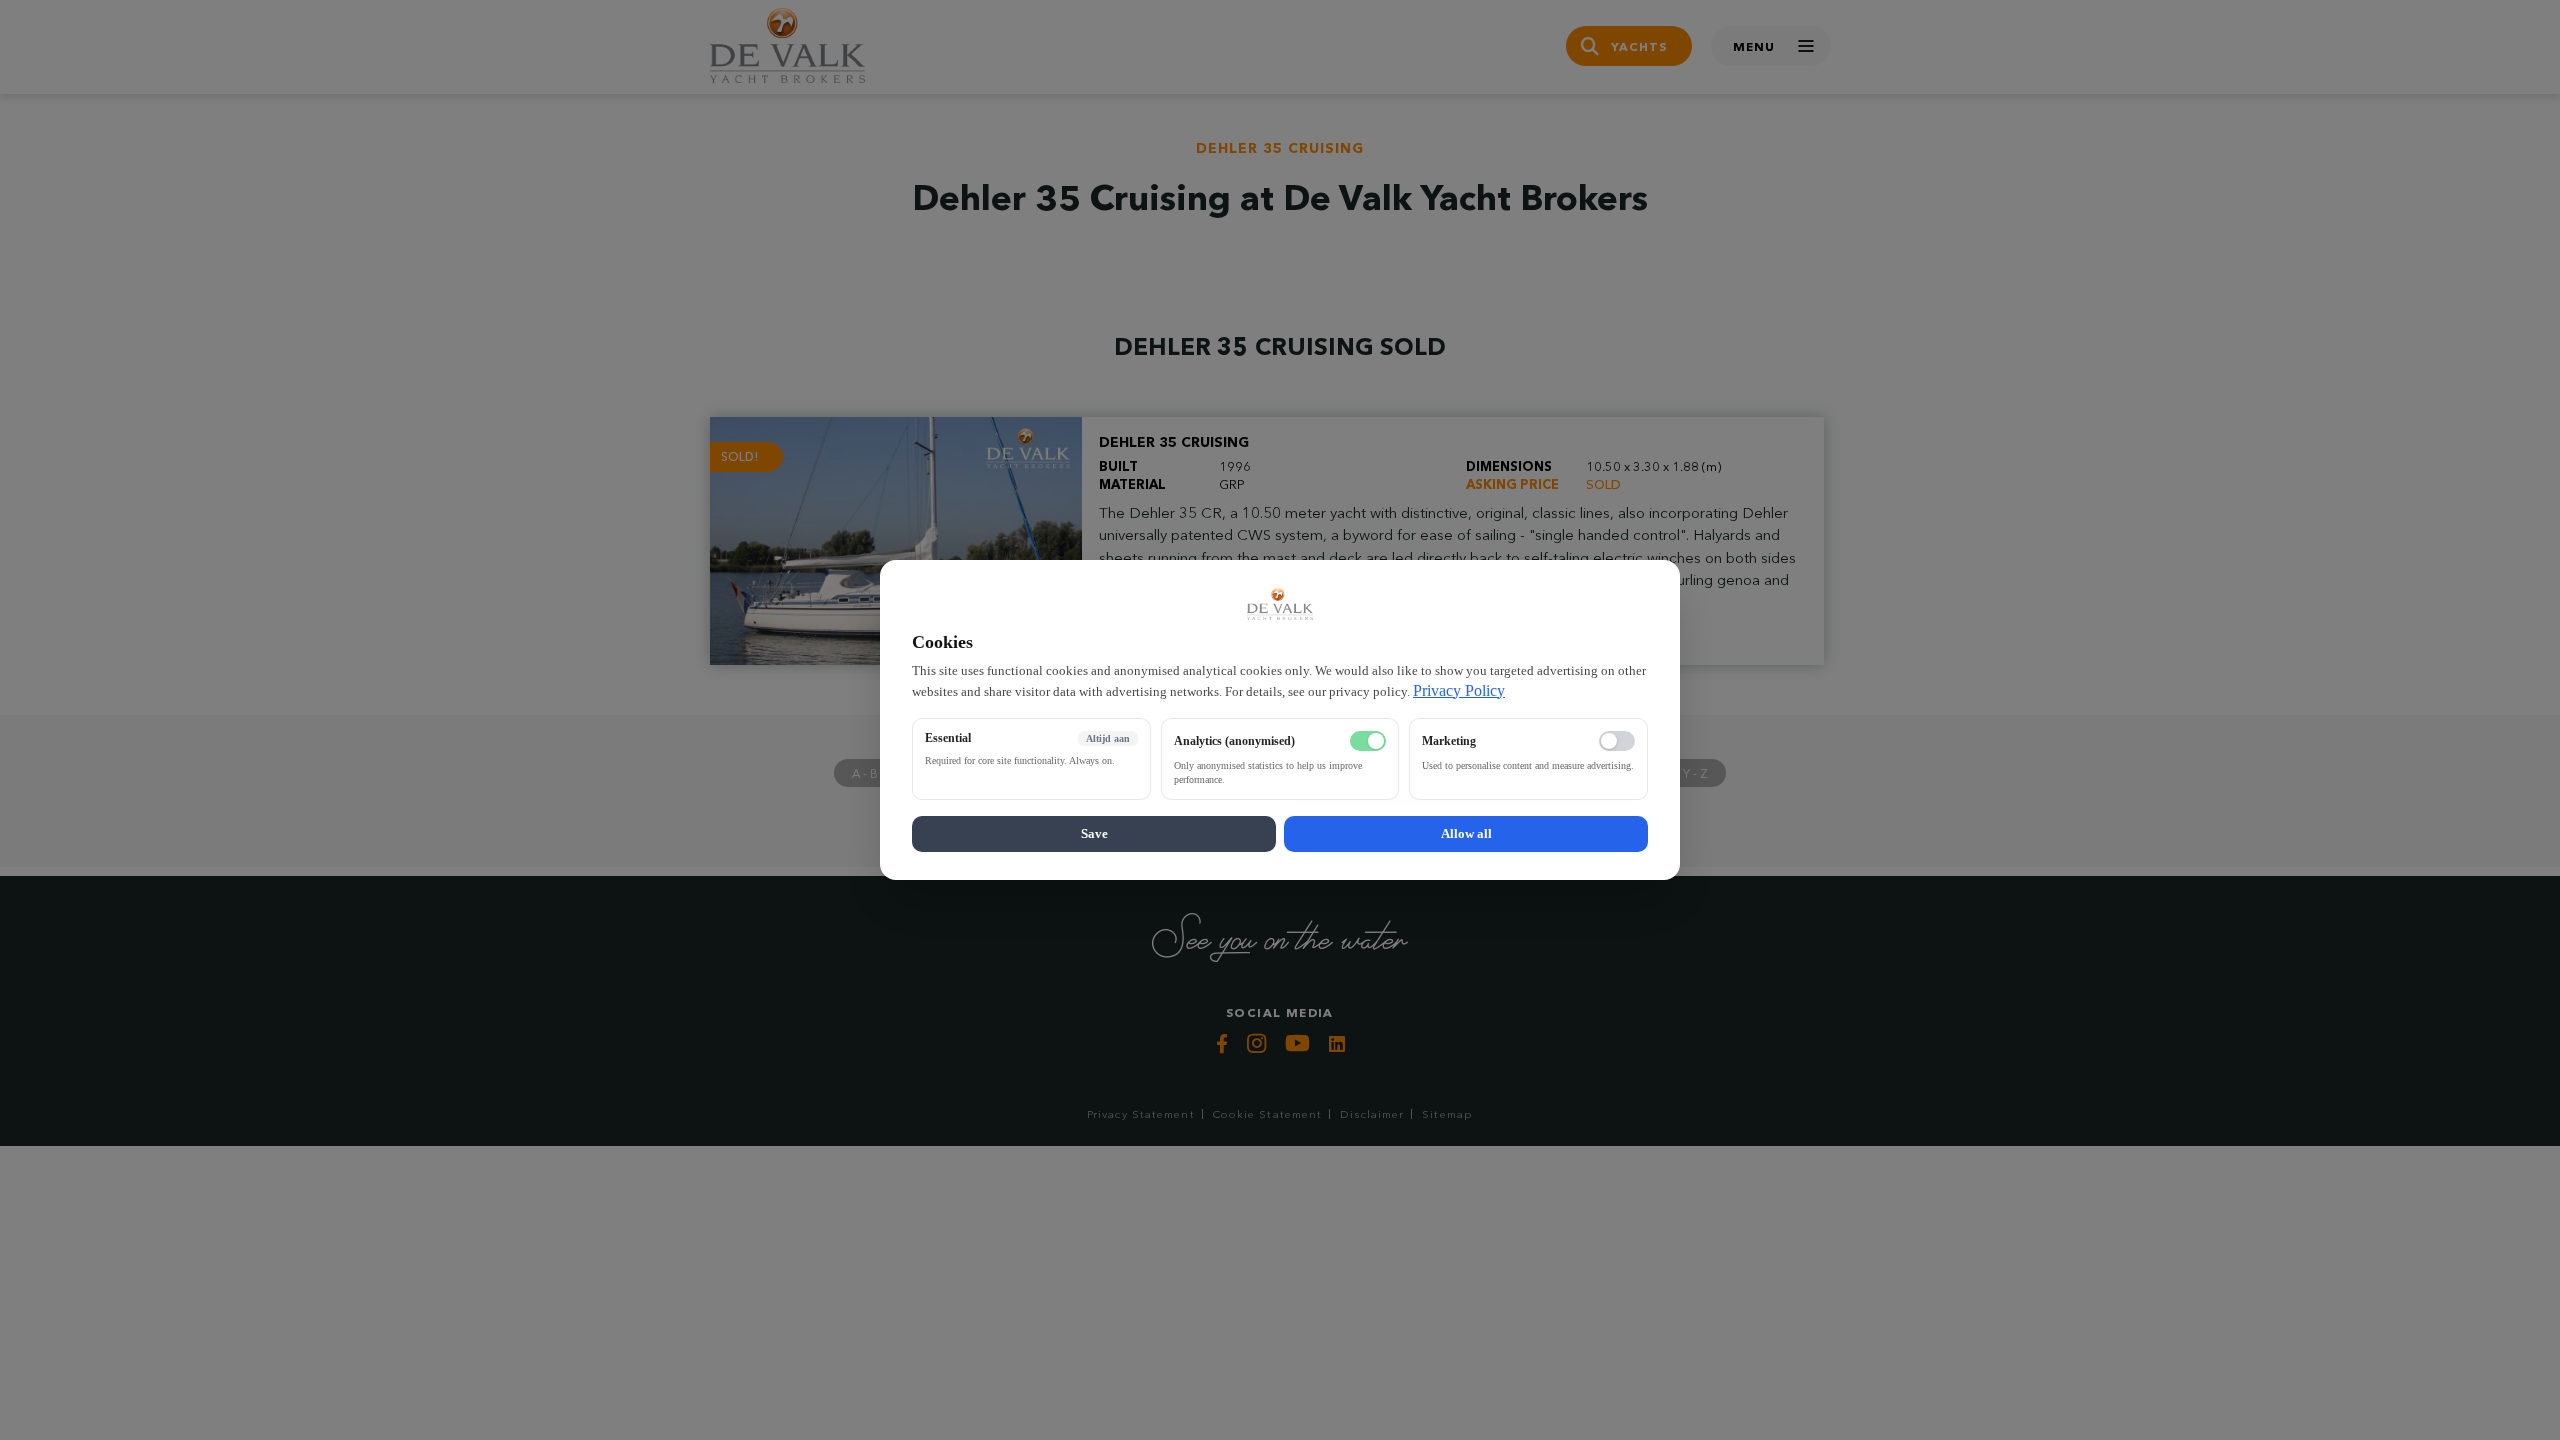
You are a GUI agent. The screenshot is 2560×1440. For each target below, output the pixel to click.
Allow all (1466, 833)
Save (1094, 833)
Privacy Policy (1459, 690)
